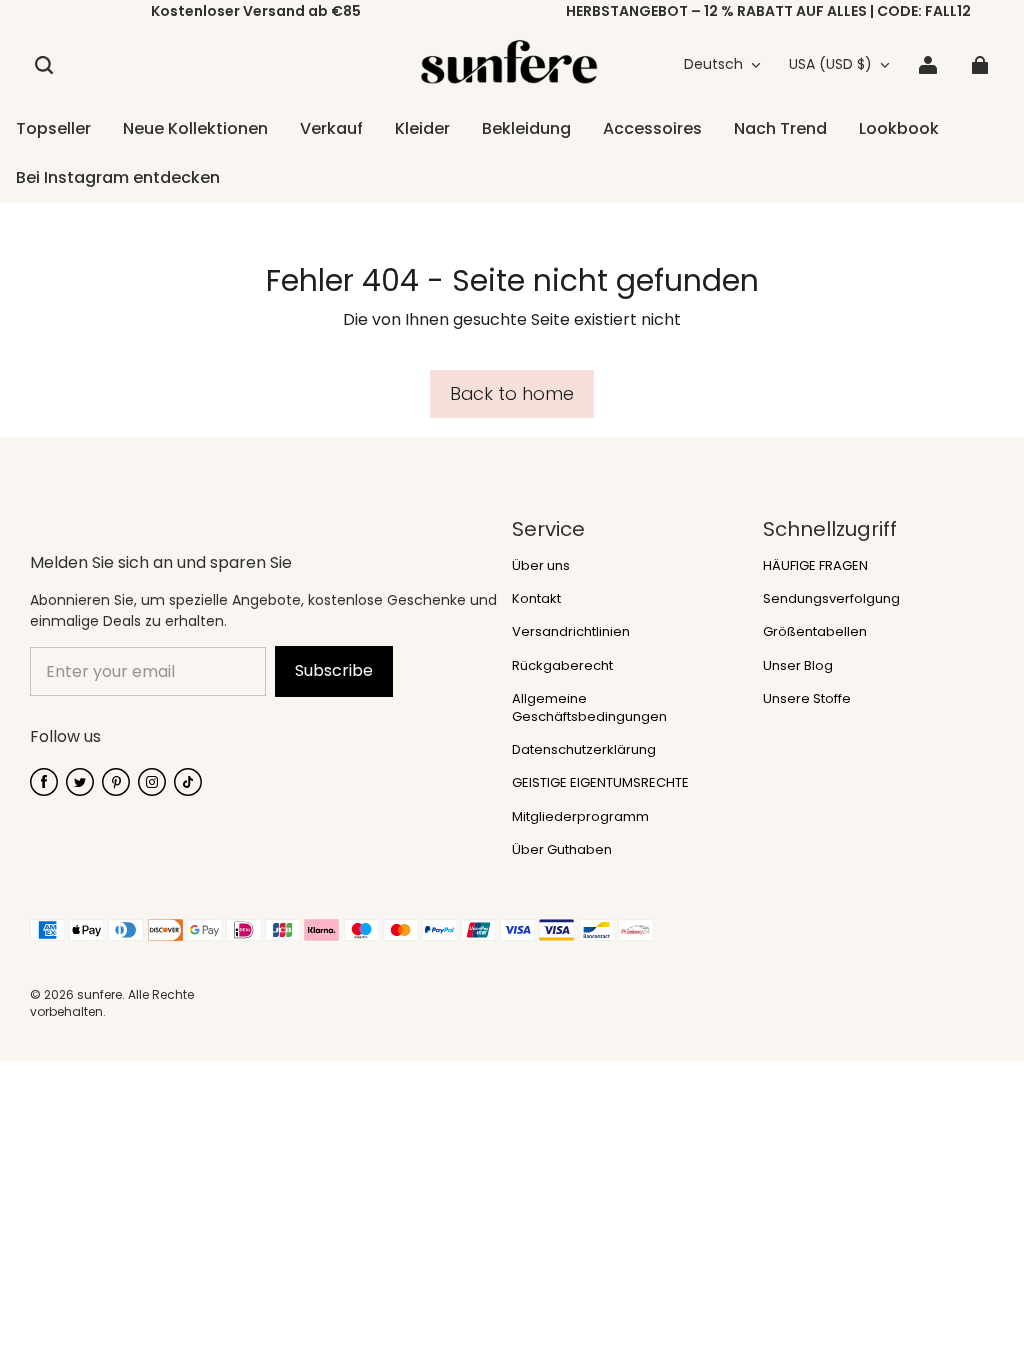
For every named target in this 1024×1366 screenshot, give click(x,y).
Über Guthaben (562, 850)
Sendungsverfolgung (831, 599)
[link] (526, 130)
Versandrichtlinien (571, 632)
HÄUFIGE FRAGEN (815, 566)
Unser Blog (798, 666)
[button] (44, 65)
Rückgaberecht (562, 666)
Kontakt (536, 599)
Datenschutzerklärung (584, 750)
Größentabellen (815, 632)
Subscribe (334, 670)
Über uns (541, 566)
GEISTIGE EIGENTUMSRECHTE (600, 783)
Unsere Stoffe (807, 699)
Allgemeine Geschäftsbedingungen (589, 708)
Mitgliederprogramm (580, 817)
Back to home (512, 393)
